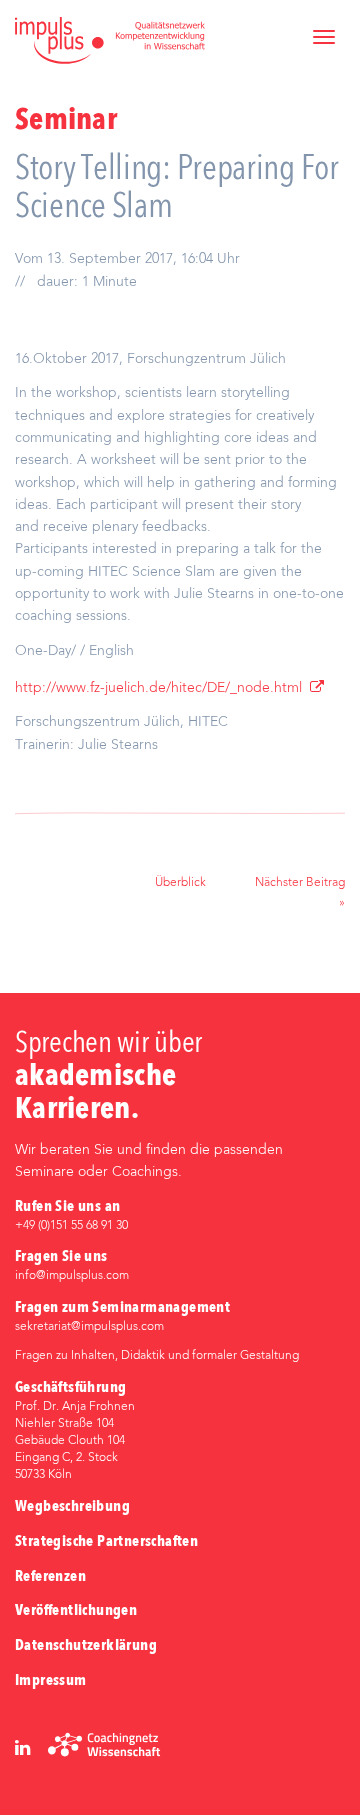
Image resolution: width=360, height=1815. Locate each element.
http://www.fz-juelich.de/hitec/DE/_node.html (158, 688)
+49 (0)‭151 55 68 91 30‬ (71, 1226)
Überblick (180, 883)
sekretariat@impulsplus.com (89, 1327)
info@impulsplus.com (72, 1276)
